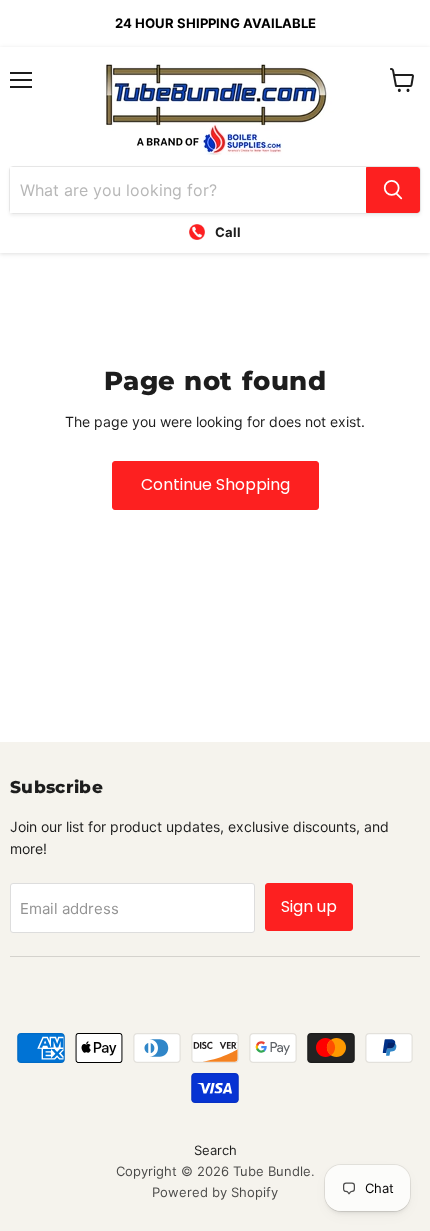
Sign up (309, 906)
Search (215, 1150)
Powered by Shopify (215, 1192)
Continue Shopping (215, 484)
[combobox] (188, 190)
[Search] (393, 190)
